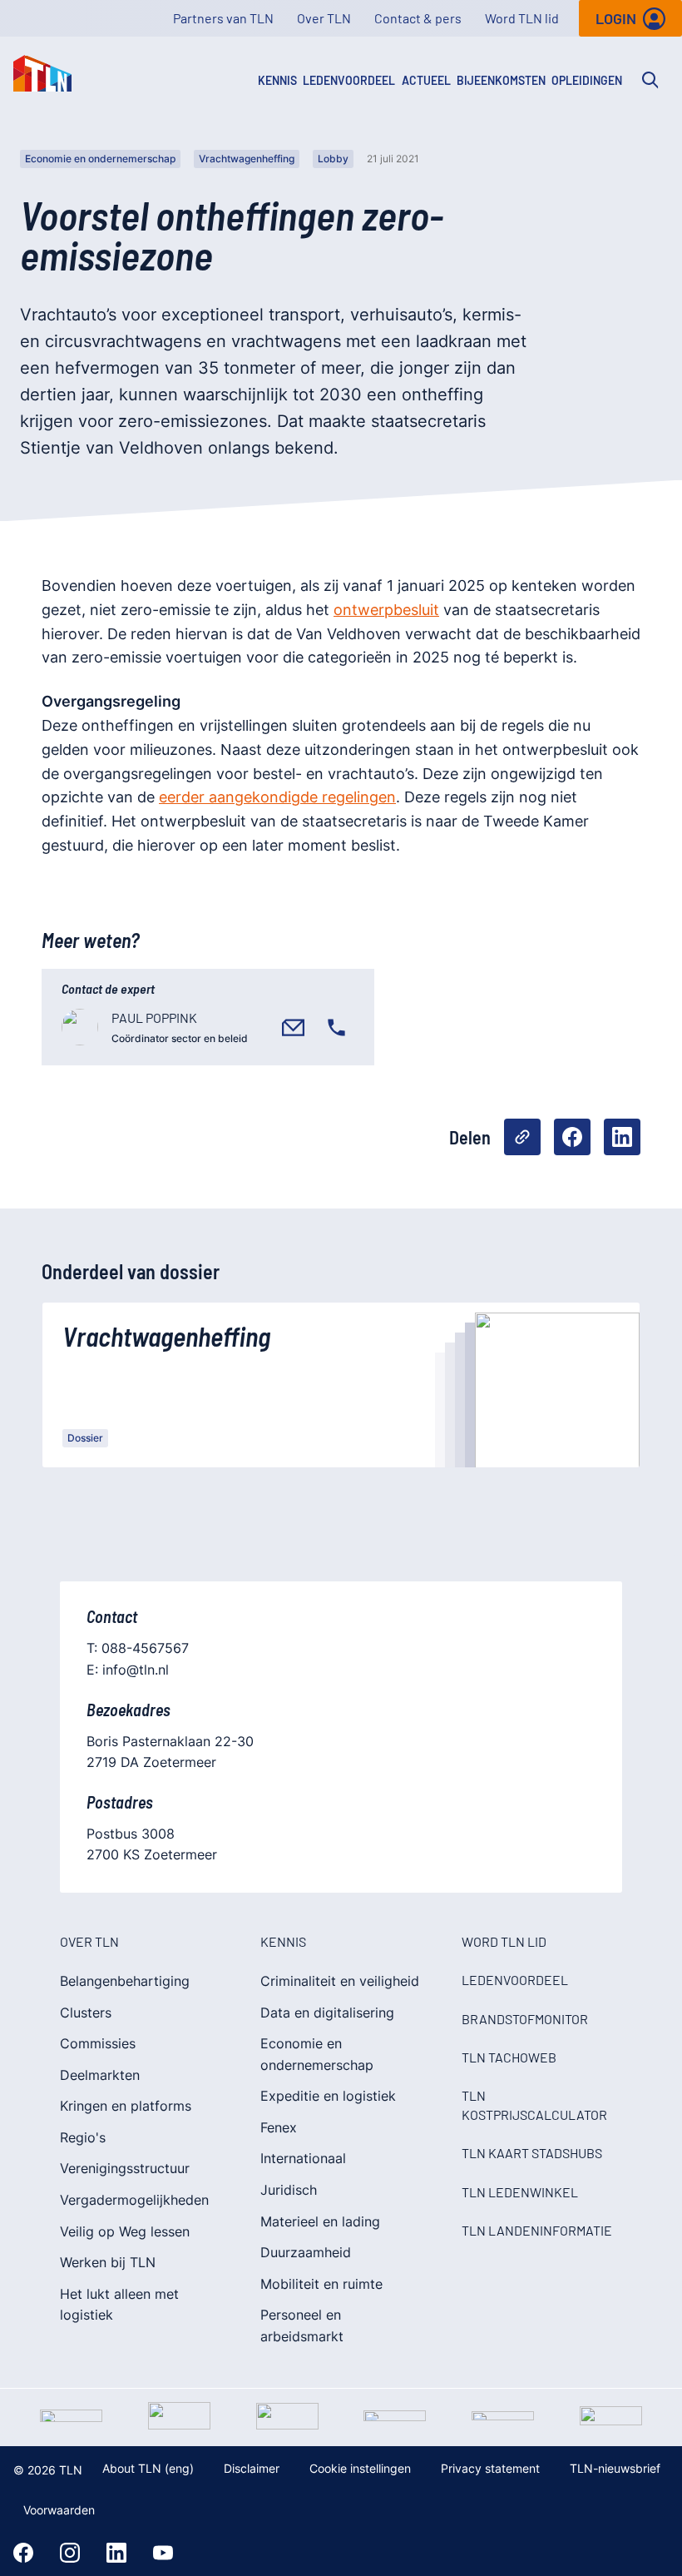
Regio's (83, 2137)
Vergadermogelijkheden (134, 2200)
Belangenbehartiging (125, 1981)
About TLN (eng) (148, 2468)
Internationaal (303, 2158)
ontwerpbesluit (386, 610)
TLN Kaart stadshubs (532, 2153)
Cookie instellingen (360, 2468)
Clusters (86, 2013)
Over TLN (324, 18)
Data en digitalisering (327, 2013)
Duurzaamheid (306, 2252)
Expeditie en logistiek (328, 2096)
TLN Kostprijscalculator (534, 2104)
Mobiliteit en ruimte (321, 2284)
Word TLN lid (522, 18)
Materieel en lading (320, 2221)
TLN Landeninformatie (537, 2230)
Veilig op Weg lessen (125, 2231)
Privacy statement (490, 2468)
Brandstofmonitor (525, 2019)
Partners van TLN (223, 18)
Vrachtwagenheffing (247, 159)
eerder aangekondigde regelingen (277, 797)
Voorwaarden (59, 2510)
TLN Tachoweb (509, 2057)
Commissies (98, 2043)
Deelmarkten (100, 2075)
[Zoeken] (650, 80)
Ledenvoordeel (349, 80)
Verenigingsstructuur (125, 2168)
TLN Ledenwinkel (520, 2192)
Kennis (277, 80)
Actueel (426, 80)
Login (616, 18)
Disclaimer (252, 2468)
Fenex (279, 2127)
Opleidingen (587, 80)
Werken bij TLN (108, 2262)
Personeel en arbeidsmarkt (302, 2325)
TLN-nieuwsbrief (615, 2468)
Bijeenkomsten (501, 80)
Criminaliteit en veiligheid (340, 1981)
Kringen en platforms (126, 2106)
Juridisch (289, 2190)
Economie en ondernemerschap (100, 159)
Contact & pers (418, 18)
